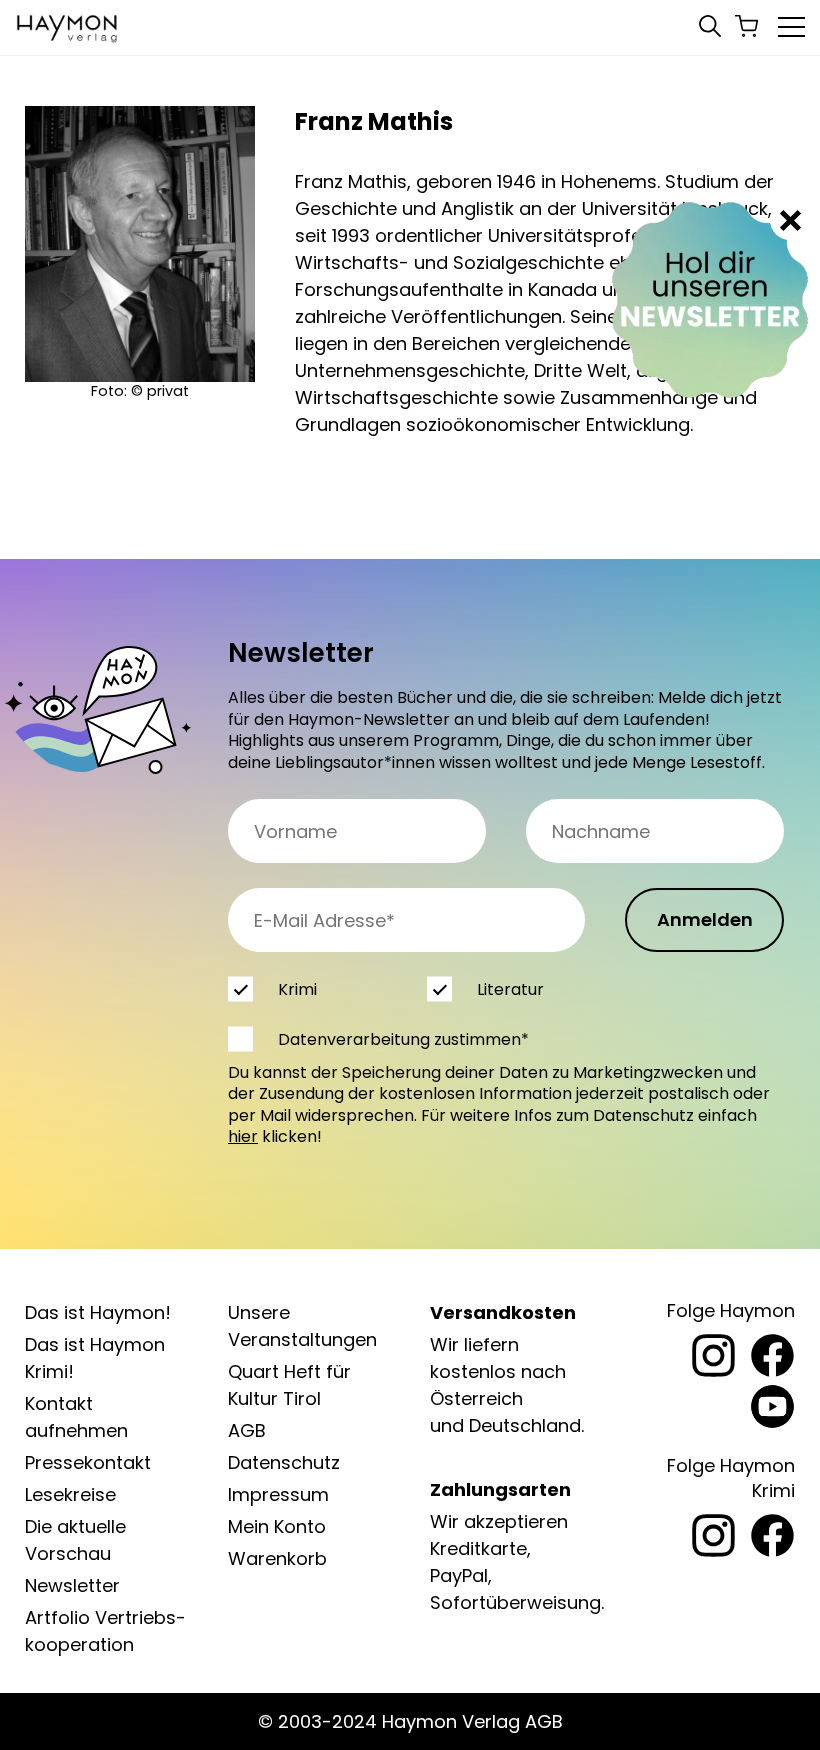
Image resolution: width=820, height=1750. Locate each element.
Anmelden (705, 919)
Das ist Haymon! (98, 1312)
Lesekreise (70, 1494)
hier (243, 1136)
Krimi (297, 989)
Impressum (278, 1494)
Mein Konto (277, 1526)
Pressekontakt (88, 1462)
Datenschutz (284, 1462)
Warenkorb (277, 1558)
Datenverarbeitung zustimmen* (403, 1039)
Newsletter (72, 1585)
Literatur (510, 989)
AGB (247, 1430)
